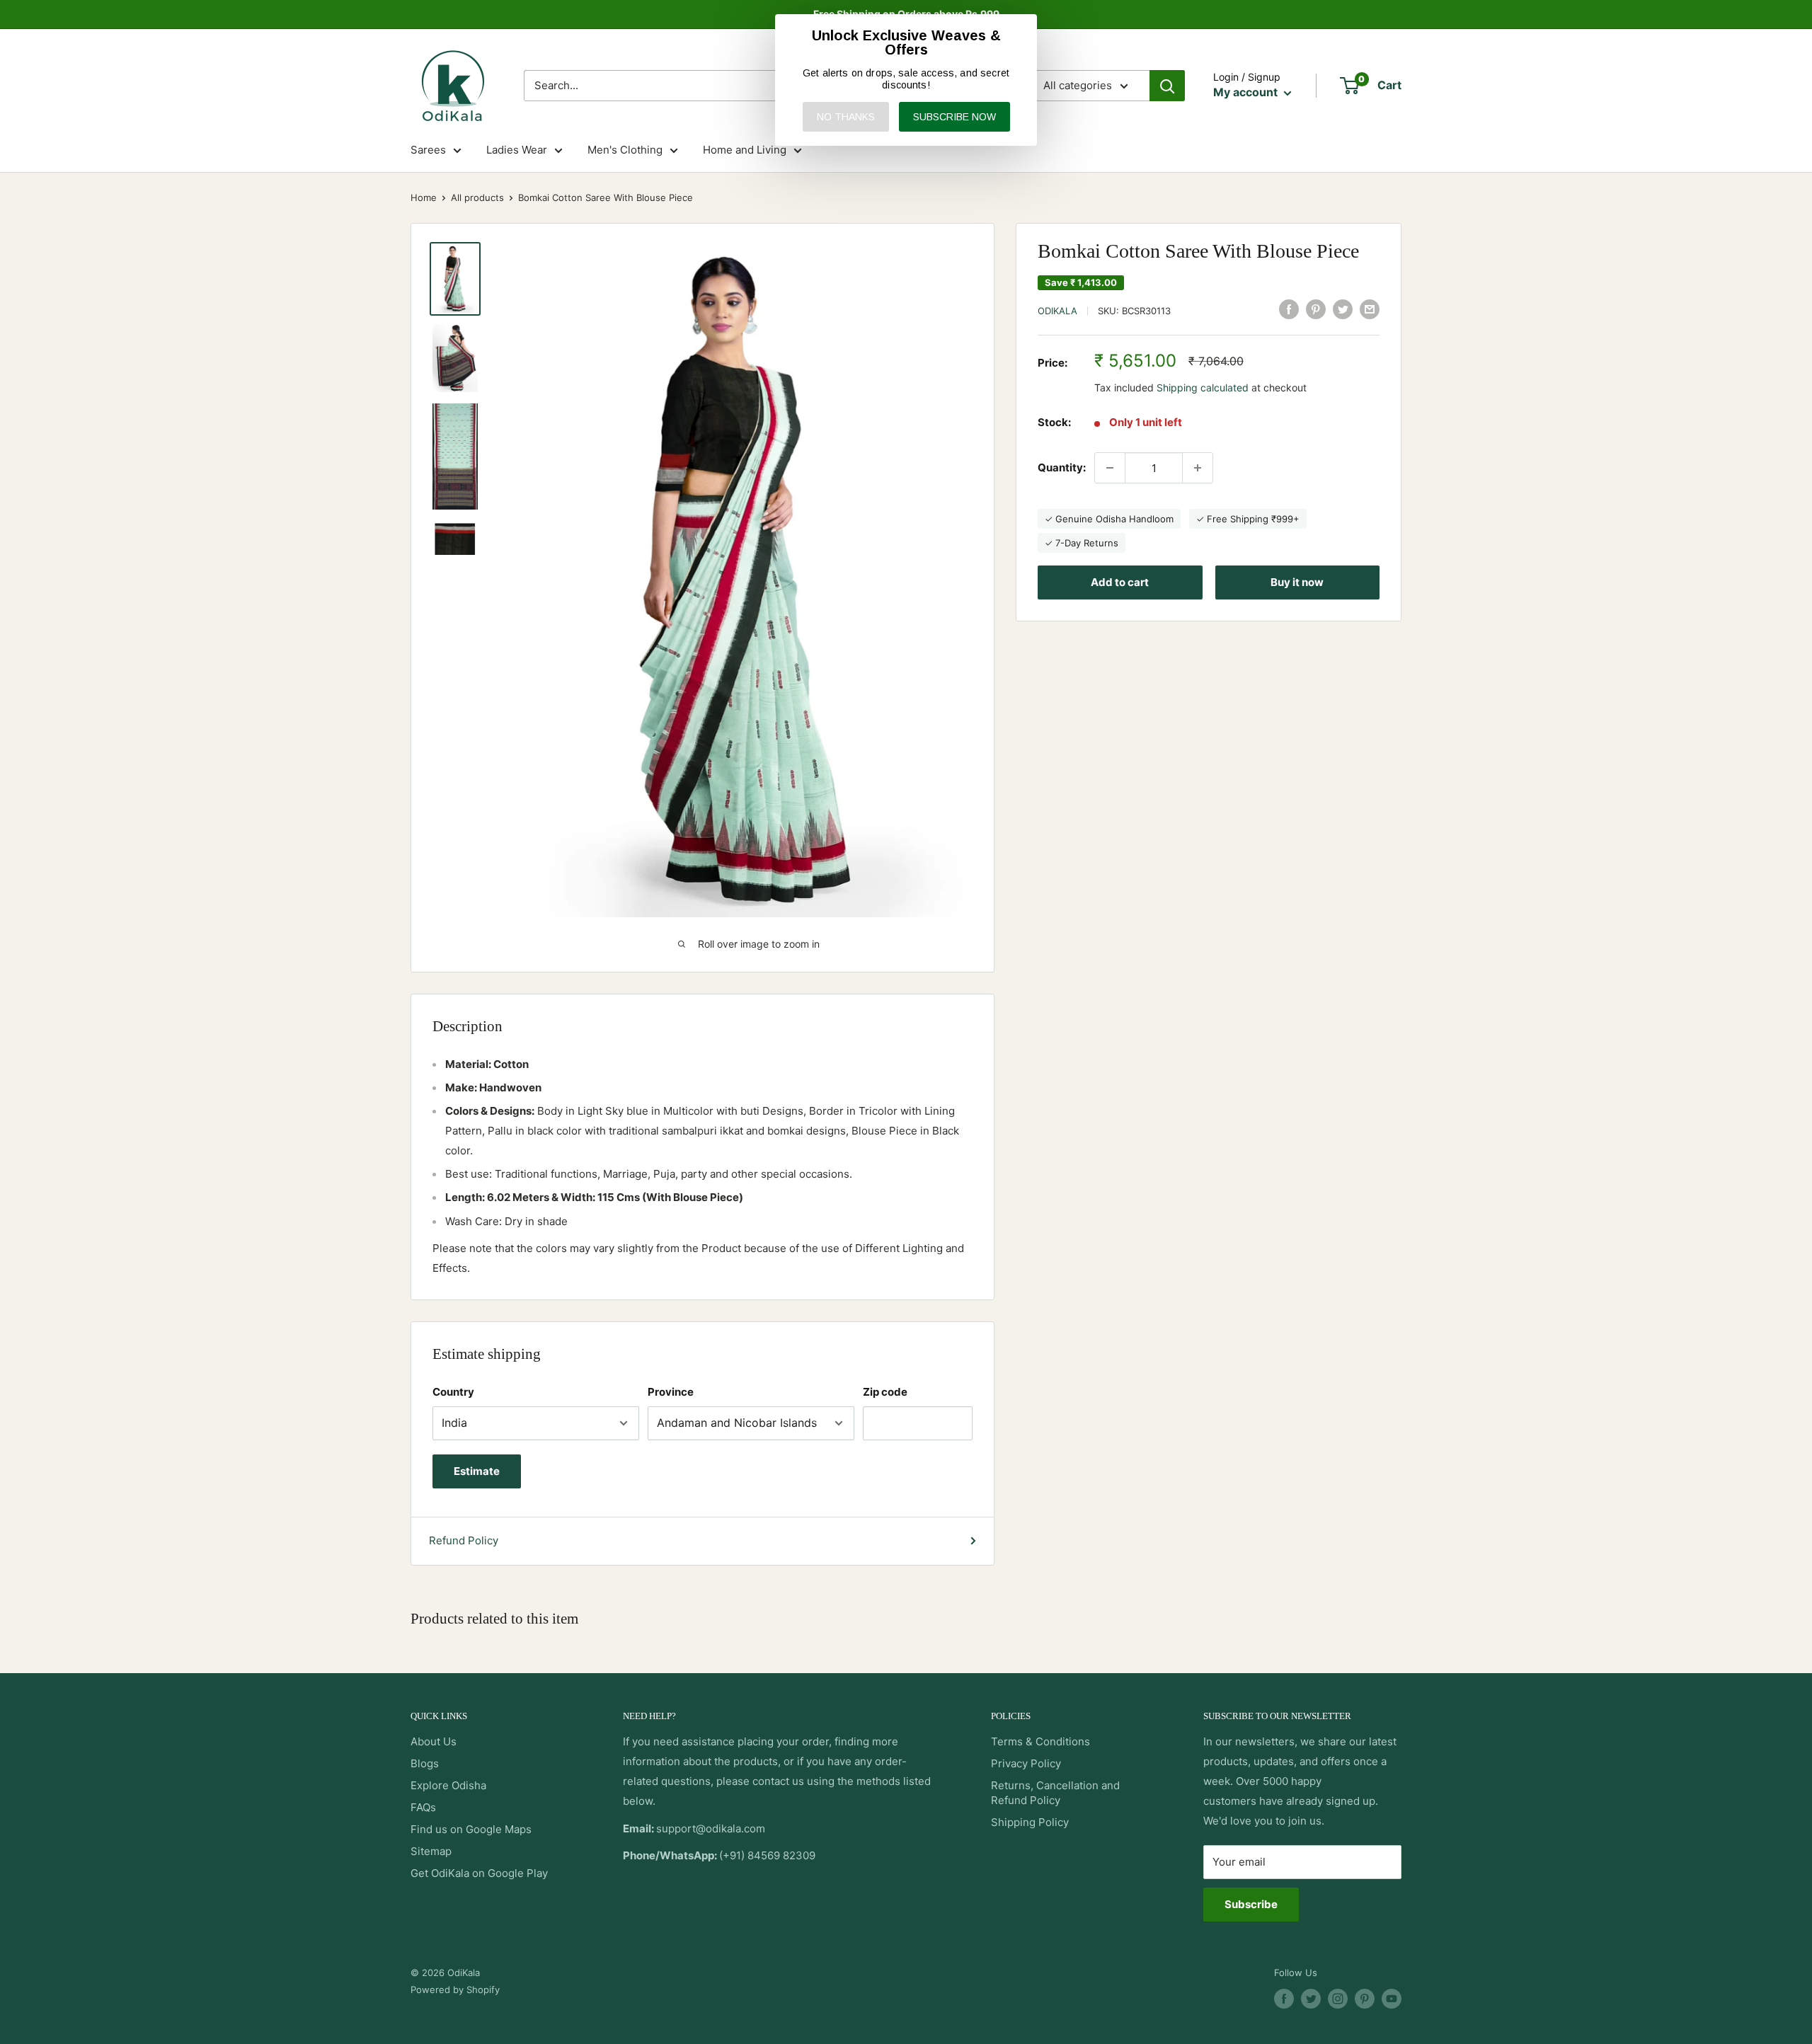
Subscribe (1251, 1904)
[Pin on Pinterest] (1316, 309)
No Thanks (846, 117)
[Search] (1167, 86)
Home (424, 197)
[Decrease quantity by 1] (1110, 468)
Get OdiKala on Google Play (479, 1873)
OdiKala (1057, 311)
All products (477, 197)
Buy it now (1297, 582)
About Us (434, 1741)
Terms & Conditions (1040, 1741)
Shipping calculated (1203, 387)
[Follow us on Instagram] (1338, 1999)
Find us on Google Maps (471, 1829)
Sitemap (431, 1851)
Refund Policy (464, 1540)
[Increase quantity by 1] (1198, 468)
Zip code (885, 1392)
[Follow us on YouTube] (1392, 1999)
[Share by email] (1370, 309)
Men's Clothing (625, 150)
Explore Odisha (448, 1785)
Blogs (425, 1763)
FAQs (423, 1807)
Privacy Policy (1026, 1763)
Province (671, 1392)
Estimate (477, 1471)
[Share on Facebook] (1289, 309)
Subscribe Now (954, 117)
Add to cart (1120, 582)
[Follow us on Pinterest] (1365, 1999)
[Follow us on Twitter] (1311, 1999)
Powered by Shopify (455, 1990)
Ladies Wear (517, 150)
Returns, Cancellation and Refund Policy (1055, 1793)
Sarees (428, 150)
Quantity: (1062, 467)
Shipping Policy (1030, 1822)
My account (1247, 92)
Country (453, 1392)
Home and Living (745, 150)
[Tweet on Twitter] (1343, 309)
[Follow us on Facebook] (1284, 1999)
